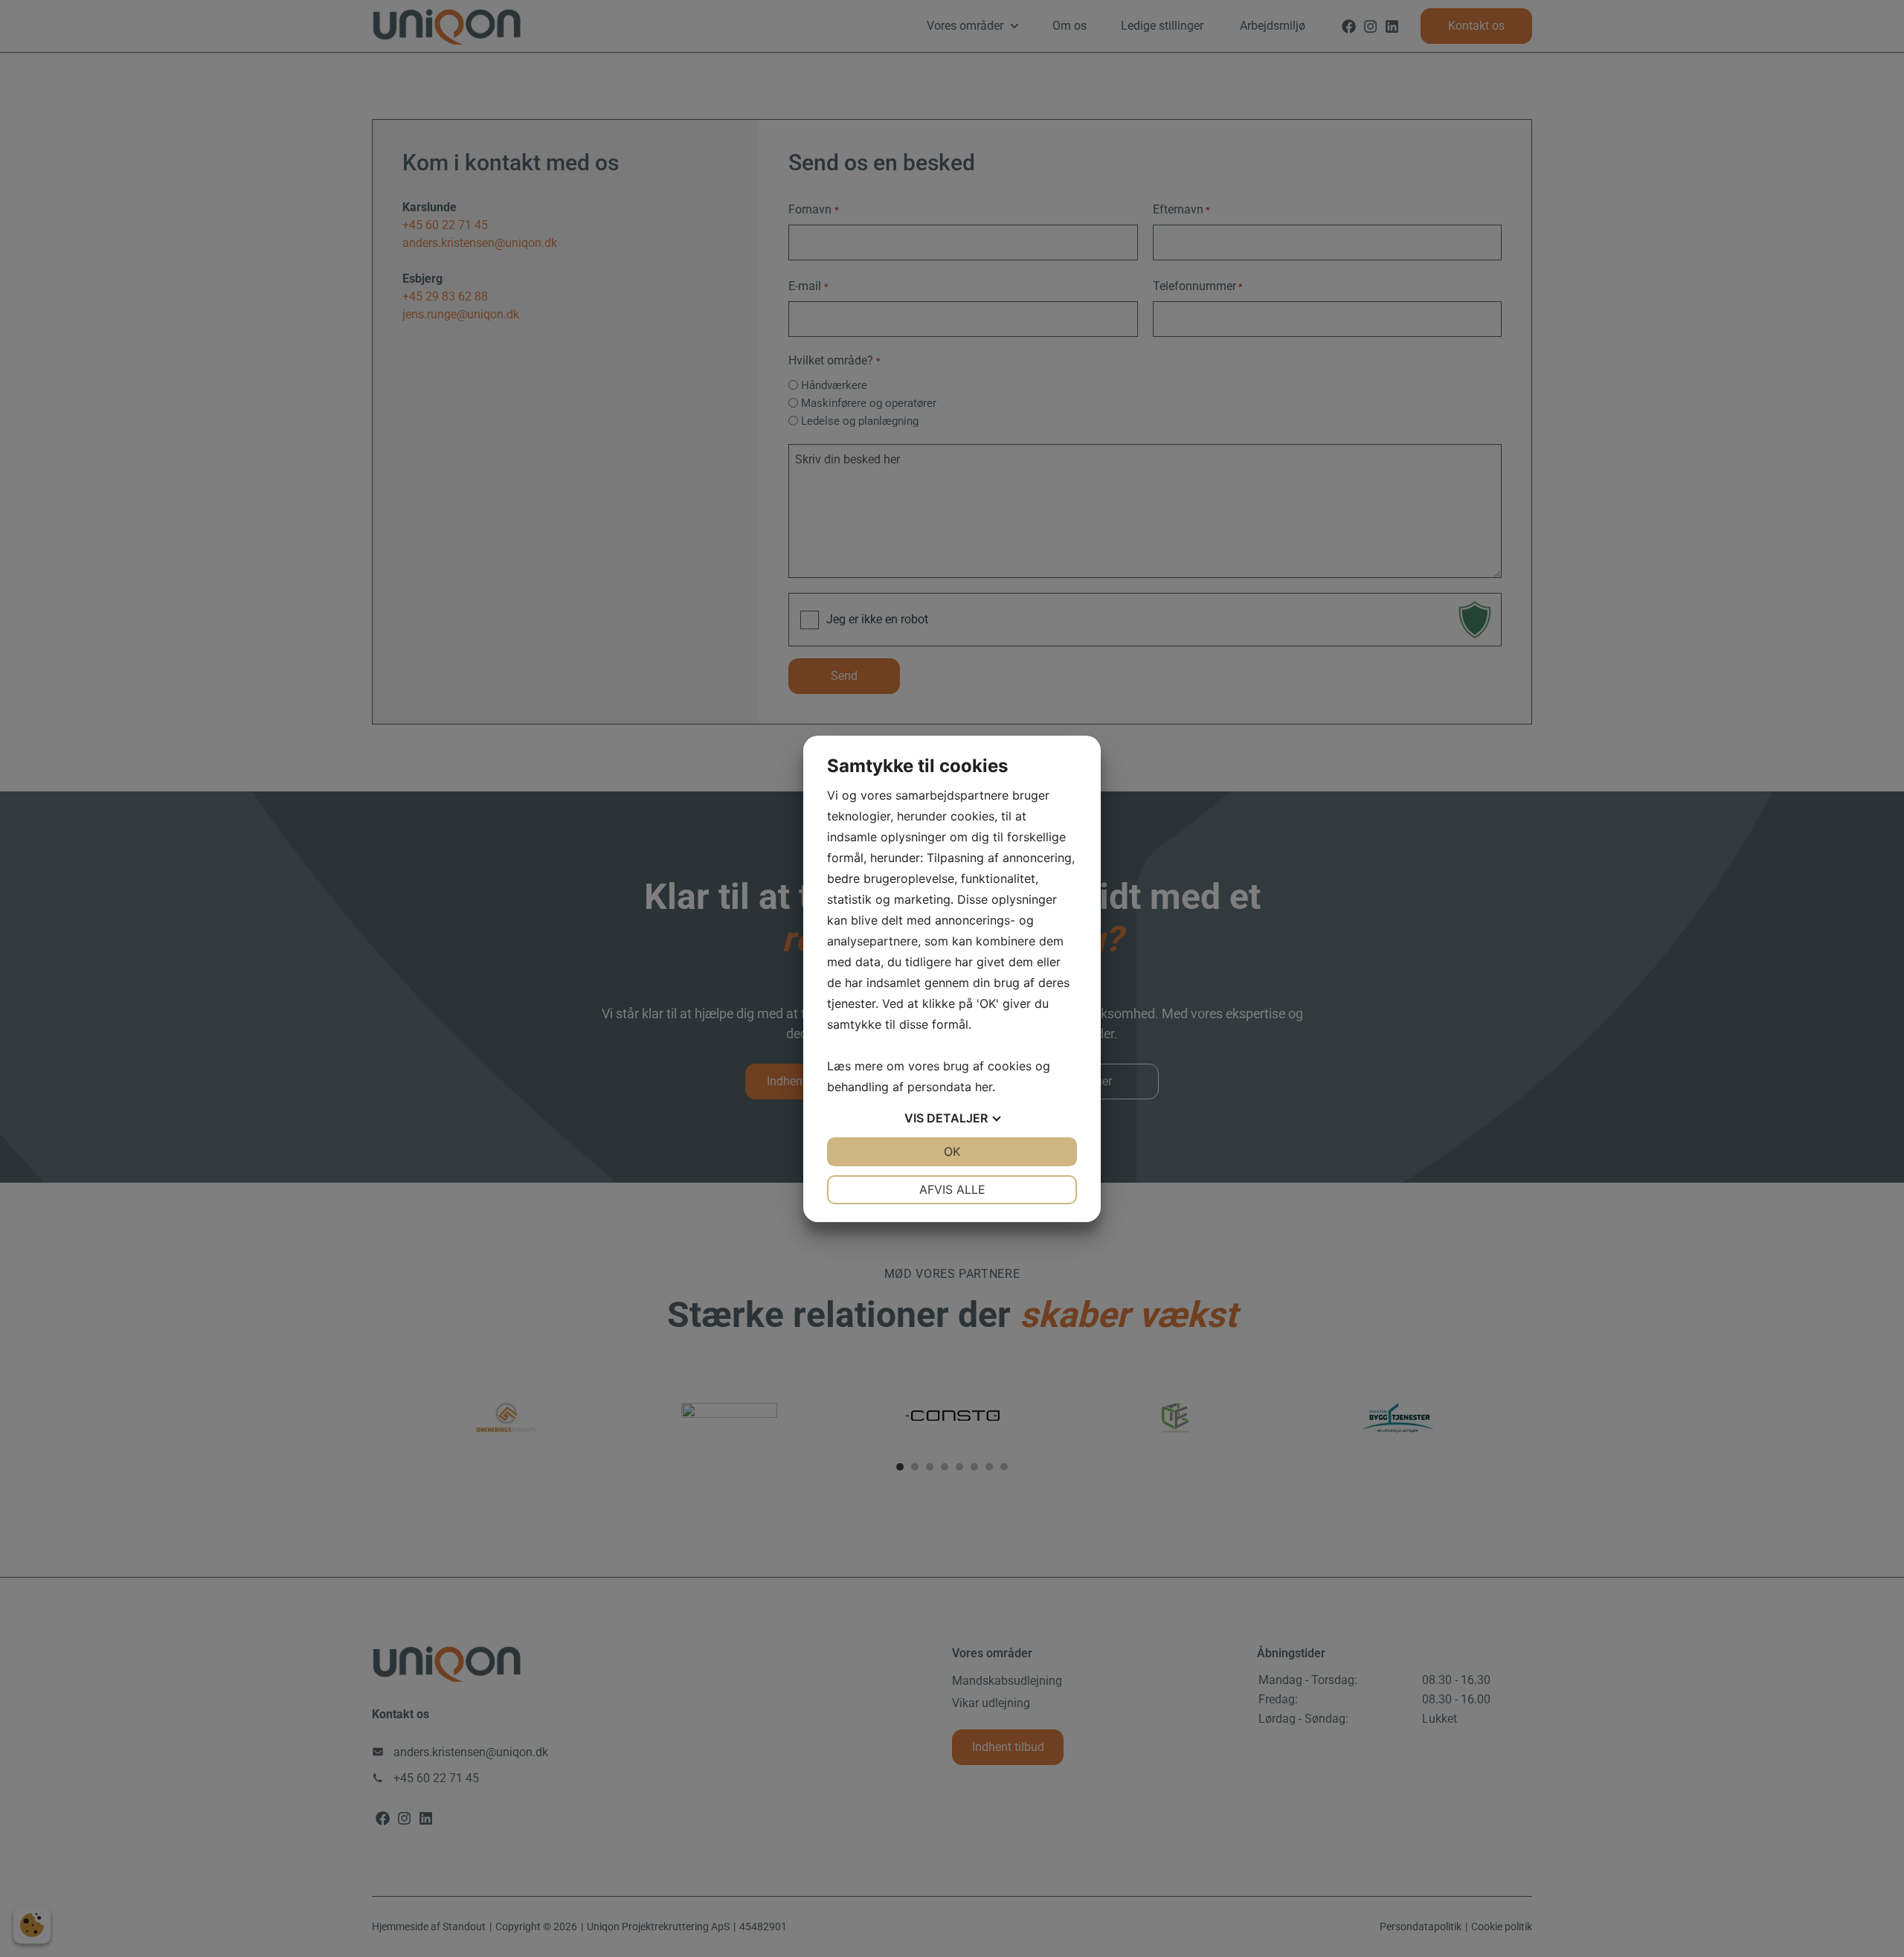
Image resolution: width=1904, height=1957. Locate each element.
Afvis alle (952, 1189)
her (984, 1087)
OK (952, 1151)
